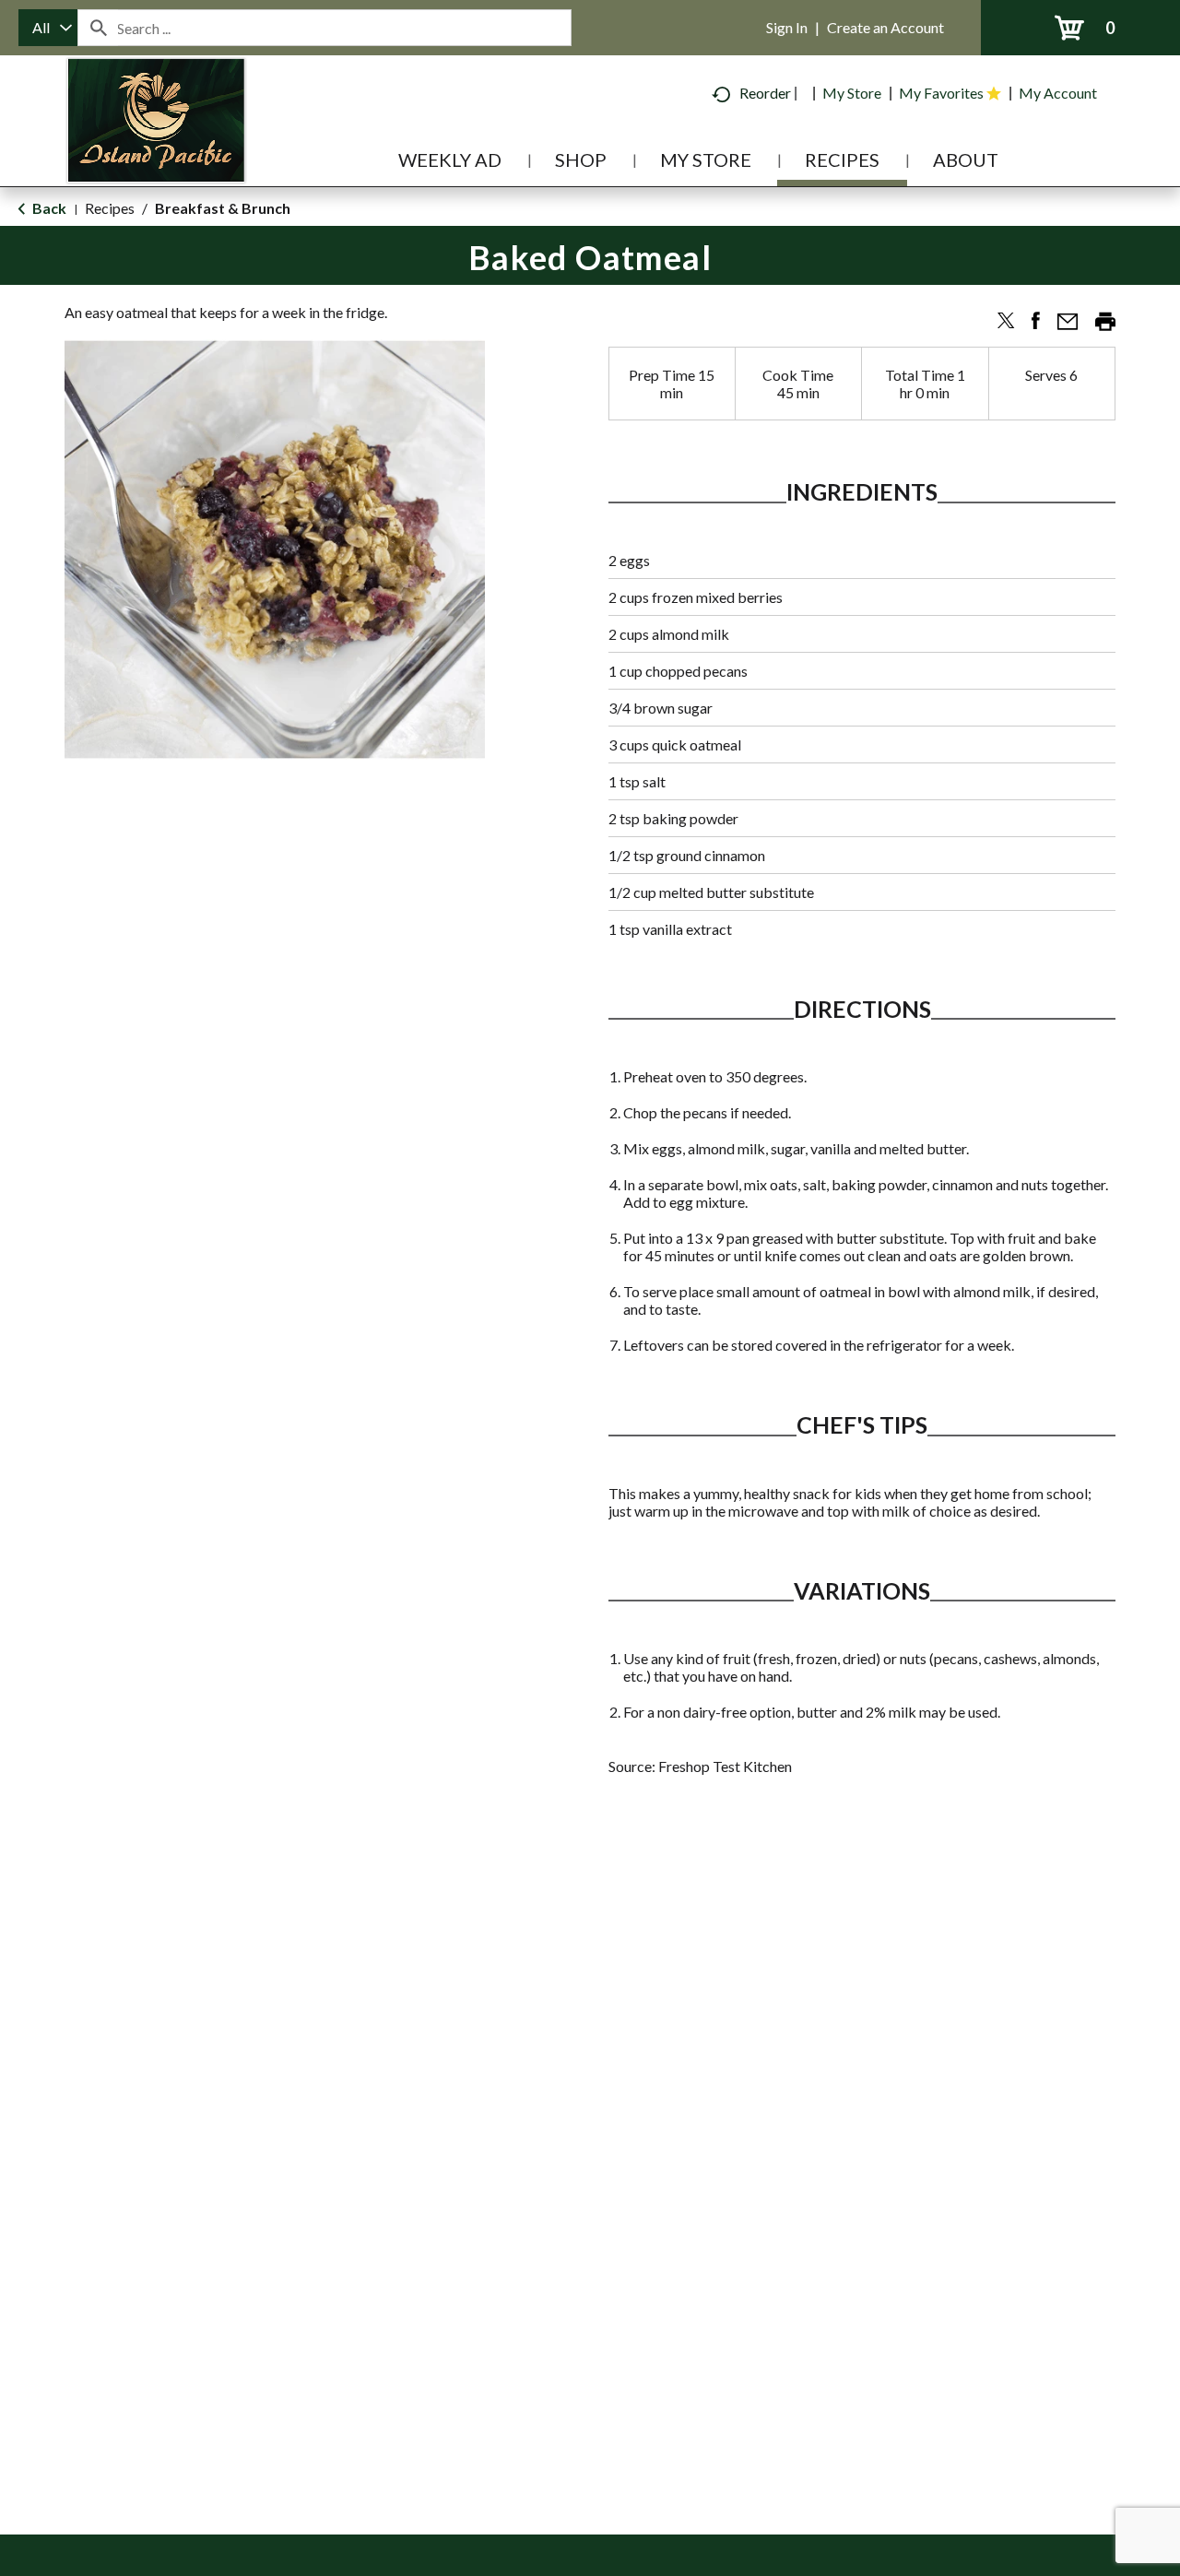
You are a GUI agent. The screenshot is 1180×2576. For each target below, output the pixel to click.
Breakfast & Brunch (223, 208)
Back (48, 208)
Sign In (787, 27)
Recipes (110, 208)
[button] (998, 327)
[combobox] (48, 28)
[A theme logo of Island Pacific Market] (156, 147)
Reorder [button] (765, 93)
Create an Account (885, 27)
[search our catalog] (98, 28)
